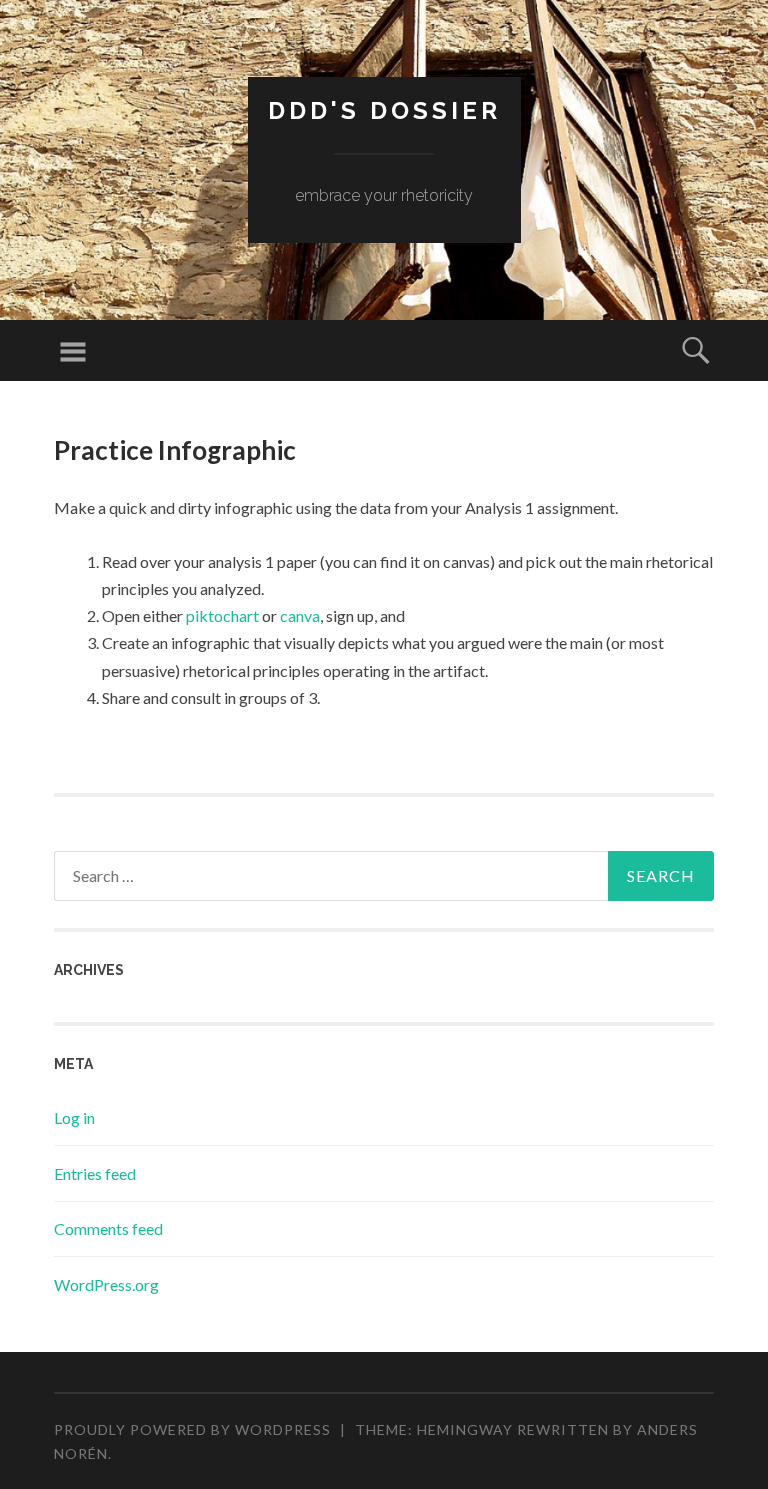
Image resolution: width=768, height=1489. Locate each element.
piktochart (224, 615)
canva (300, 615)
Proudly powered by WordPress (192, 1429)
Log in (74, 1117)
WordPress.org (106, 1284)
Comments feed (108, 1228)
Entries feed (95, 1173)
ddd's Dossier (384, 110)
